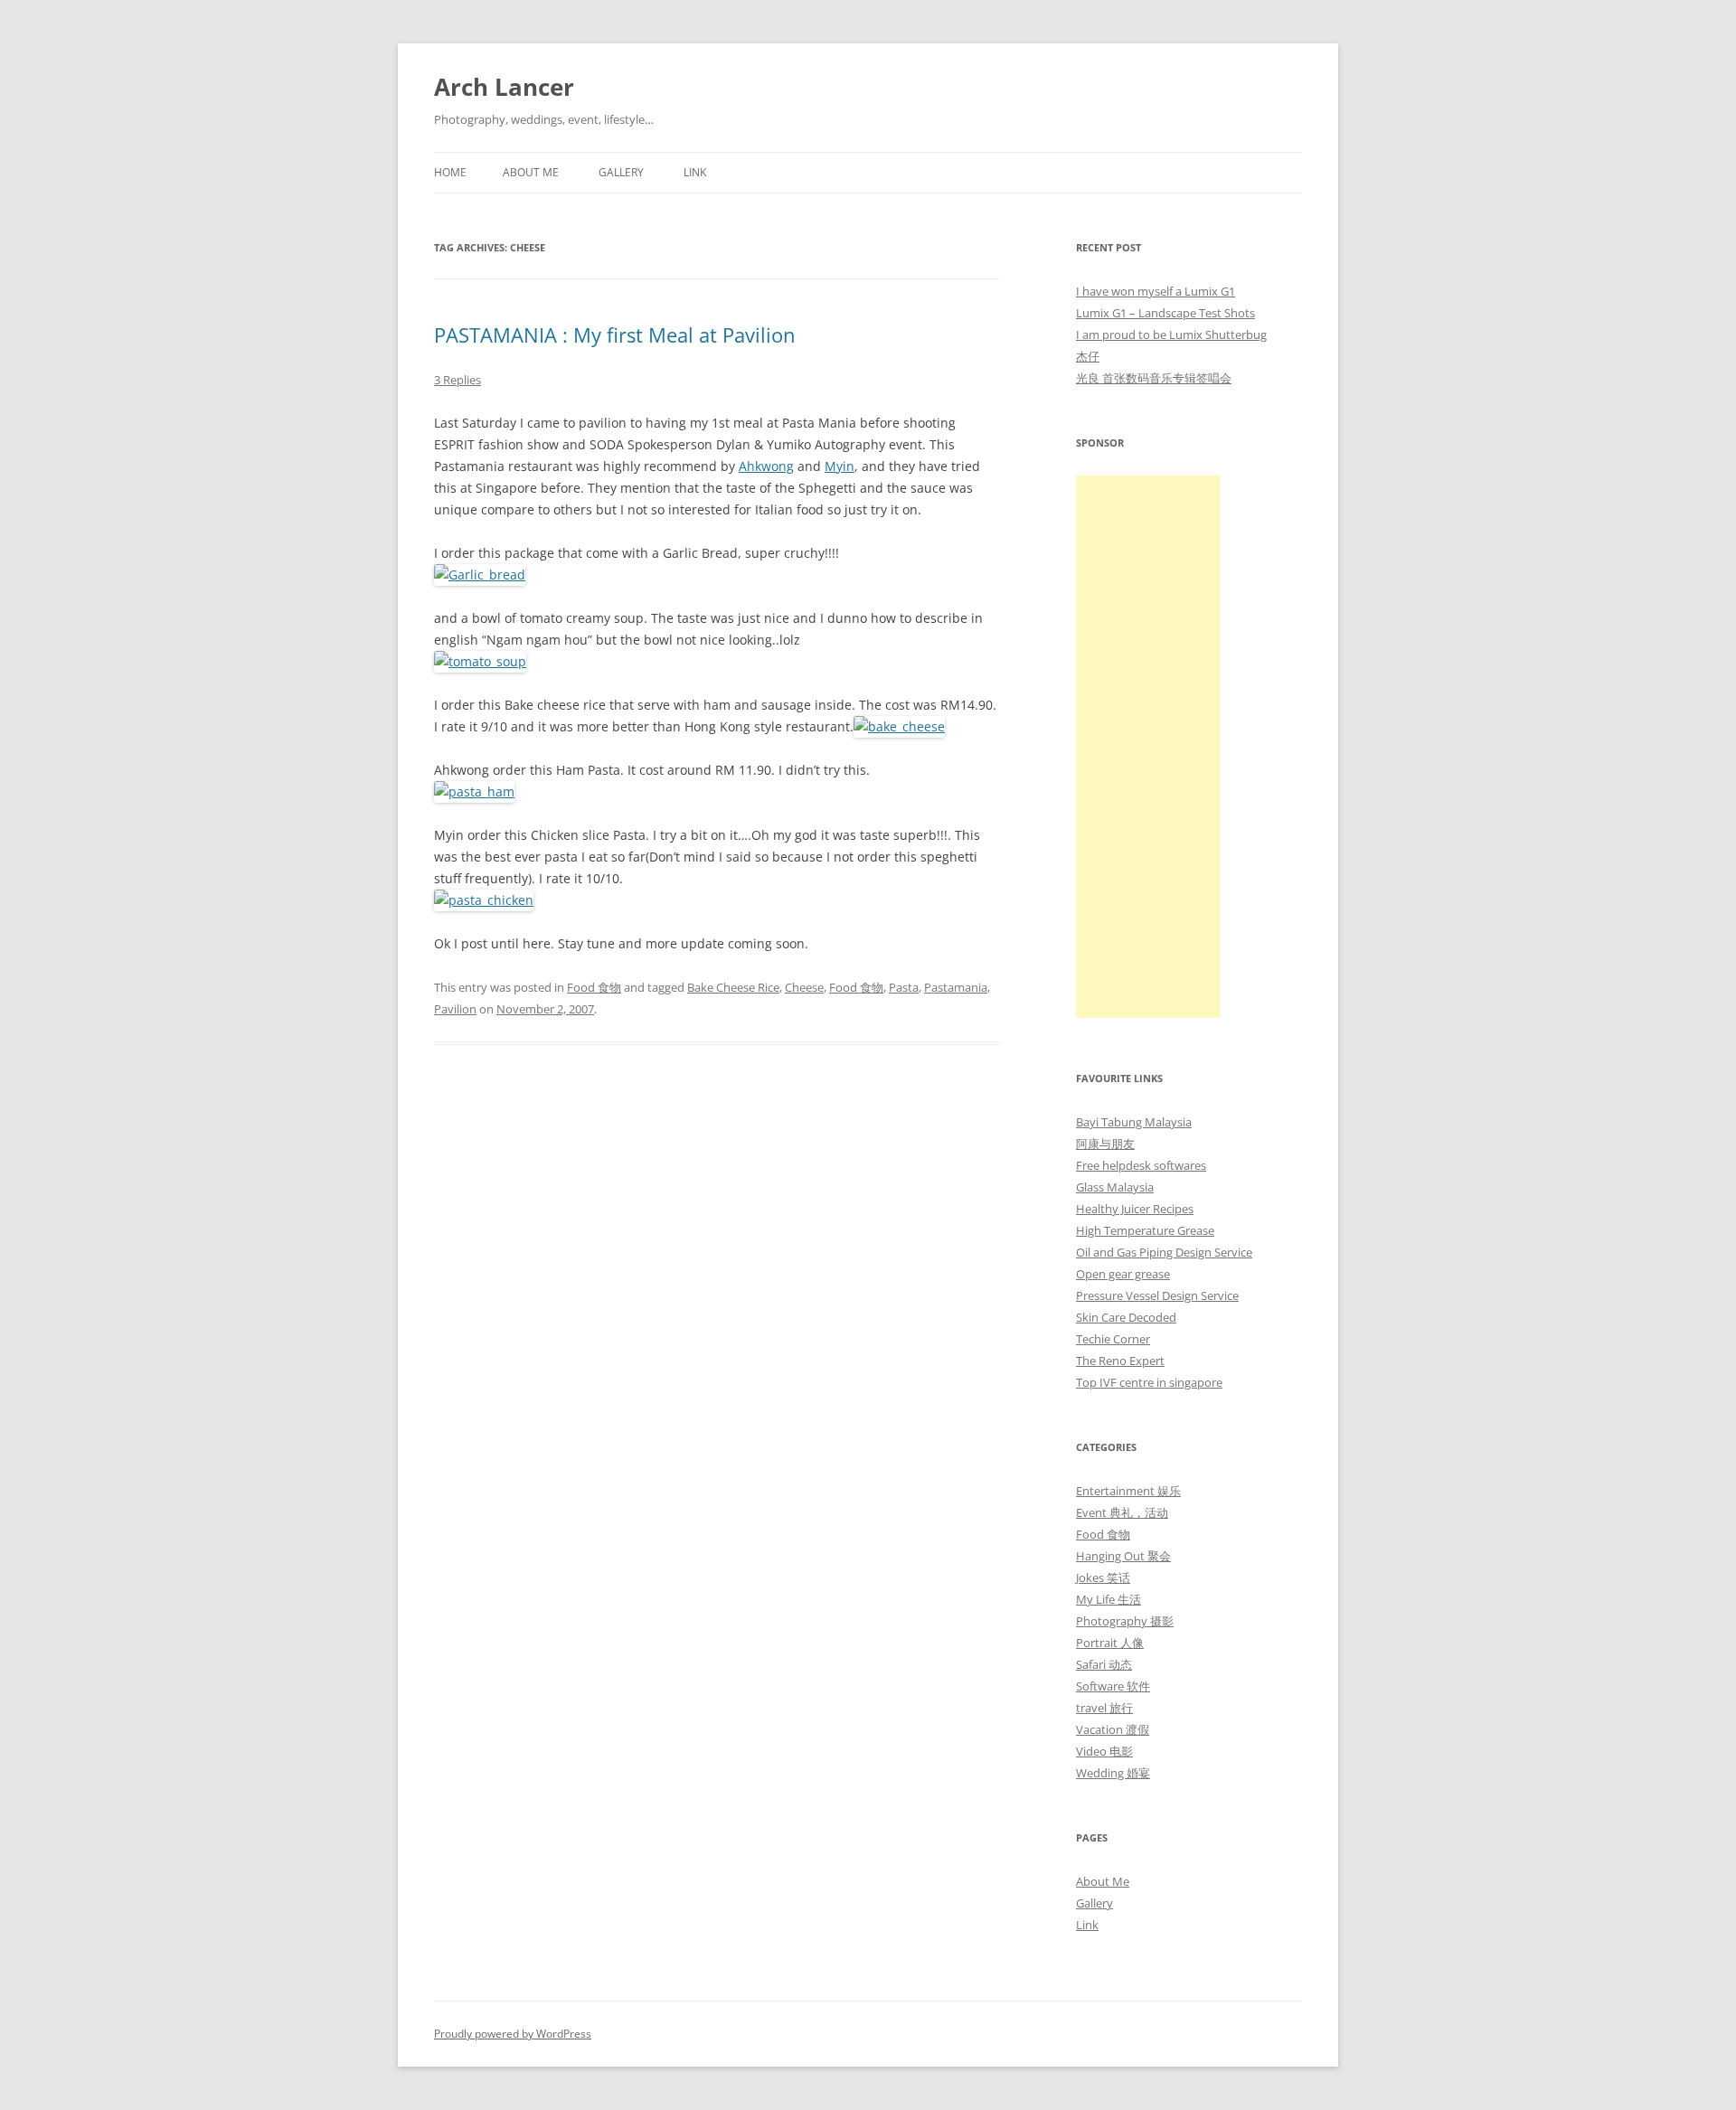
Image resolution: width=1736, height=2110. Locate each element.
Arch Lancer (504, 87)
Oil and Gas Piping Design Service (1164, 1252)
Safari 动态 (1104, 1664)
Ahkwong (766, 466)
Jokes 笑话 (1103, 1578)
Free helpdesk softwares (1141, 1165)
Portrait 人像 (1110, 1643)
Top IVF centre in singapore (1149, 1382)
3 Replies (458, 380)
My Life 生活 (1109, 1599)
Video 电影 (1104, 1751)
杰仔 (1088, 356)
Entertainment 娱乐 (1128, 1491)
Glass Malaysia (1115, 1187)
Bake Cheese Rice (733, 987)
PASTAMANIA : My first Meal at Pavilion (615, 334)
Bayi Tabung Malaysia (1134, 1122)
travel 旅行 (1104, 1708)
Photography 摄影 (1125, 1621)
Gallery (621, 172)
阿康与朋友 (1105, 1144)
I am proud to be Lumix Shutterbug (1171, 334)
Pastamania (956, 987)
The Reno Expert (1120, 1361)
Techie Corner (1113, 1339)
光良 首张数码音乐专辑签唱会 (1154, 378)
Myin (840, 466)
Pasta (904, 987)
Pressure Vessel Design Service (1157, 1295)
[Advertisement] (1148, 747)
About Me (531, 172)
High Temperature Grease (1145, 1230)
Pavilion (455, 1009)
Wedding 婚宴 (1113, 1773)
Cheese (804, 987)
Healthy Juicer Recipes (1135, 1209)
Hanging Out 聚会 (1123, 1556)
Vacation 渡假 (1113, 1729)
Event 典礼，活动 (1122, 1512)
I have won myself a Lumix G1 (1156, 291)
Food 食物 (594, 987)
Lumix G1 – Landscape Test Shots (1165, 313)
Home (450, 172)
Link (695, 172)
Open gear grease (1123, 1274)
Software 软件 (1113, 1686)
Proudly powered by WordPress (513, 2034)
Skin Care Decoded (1126, 1317)
